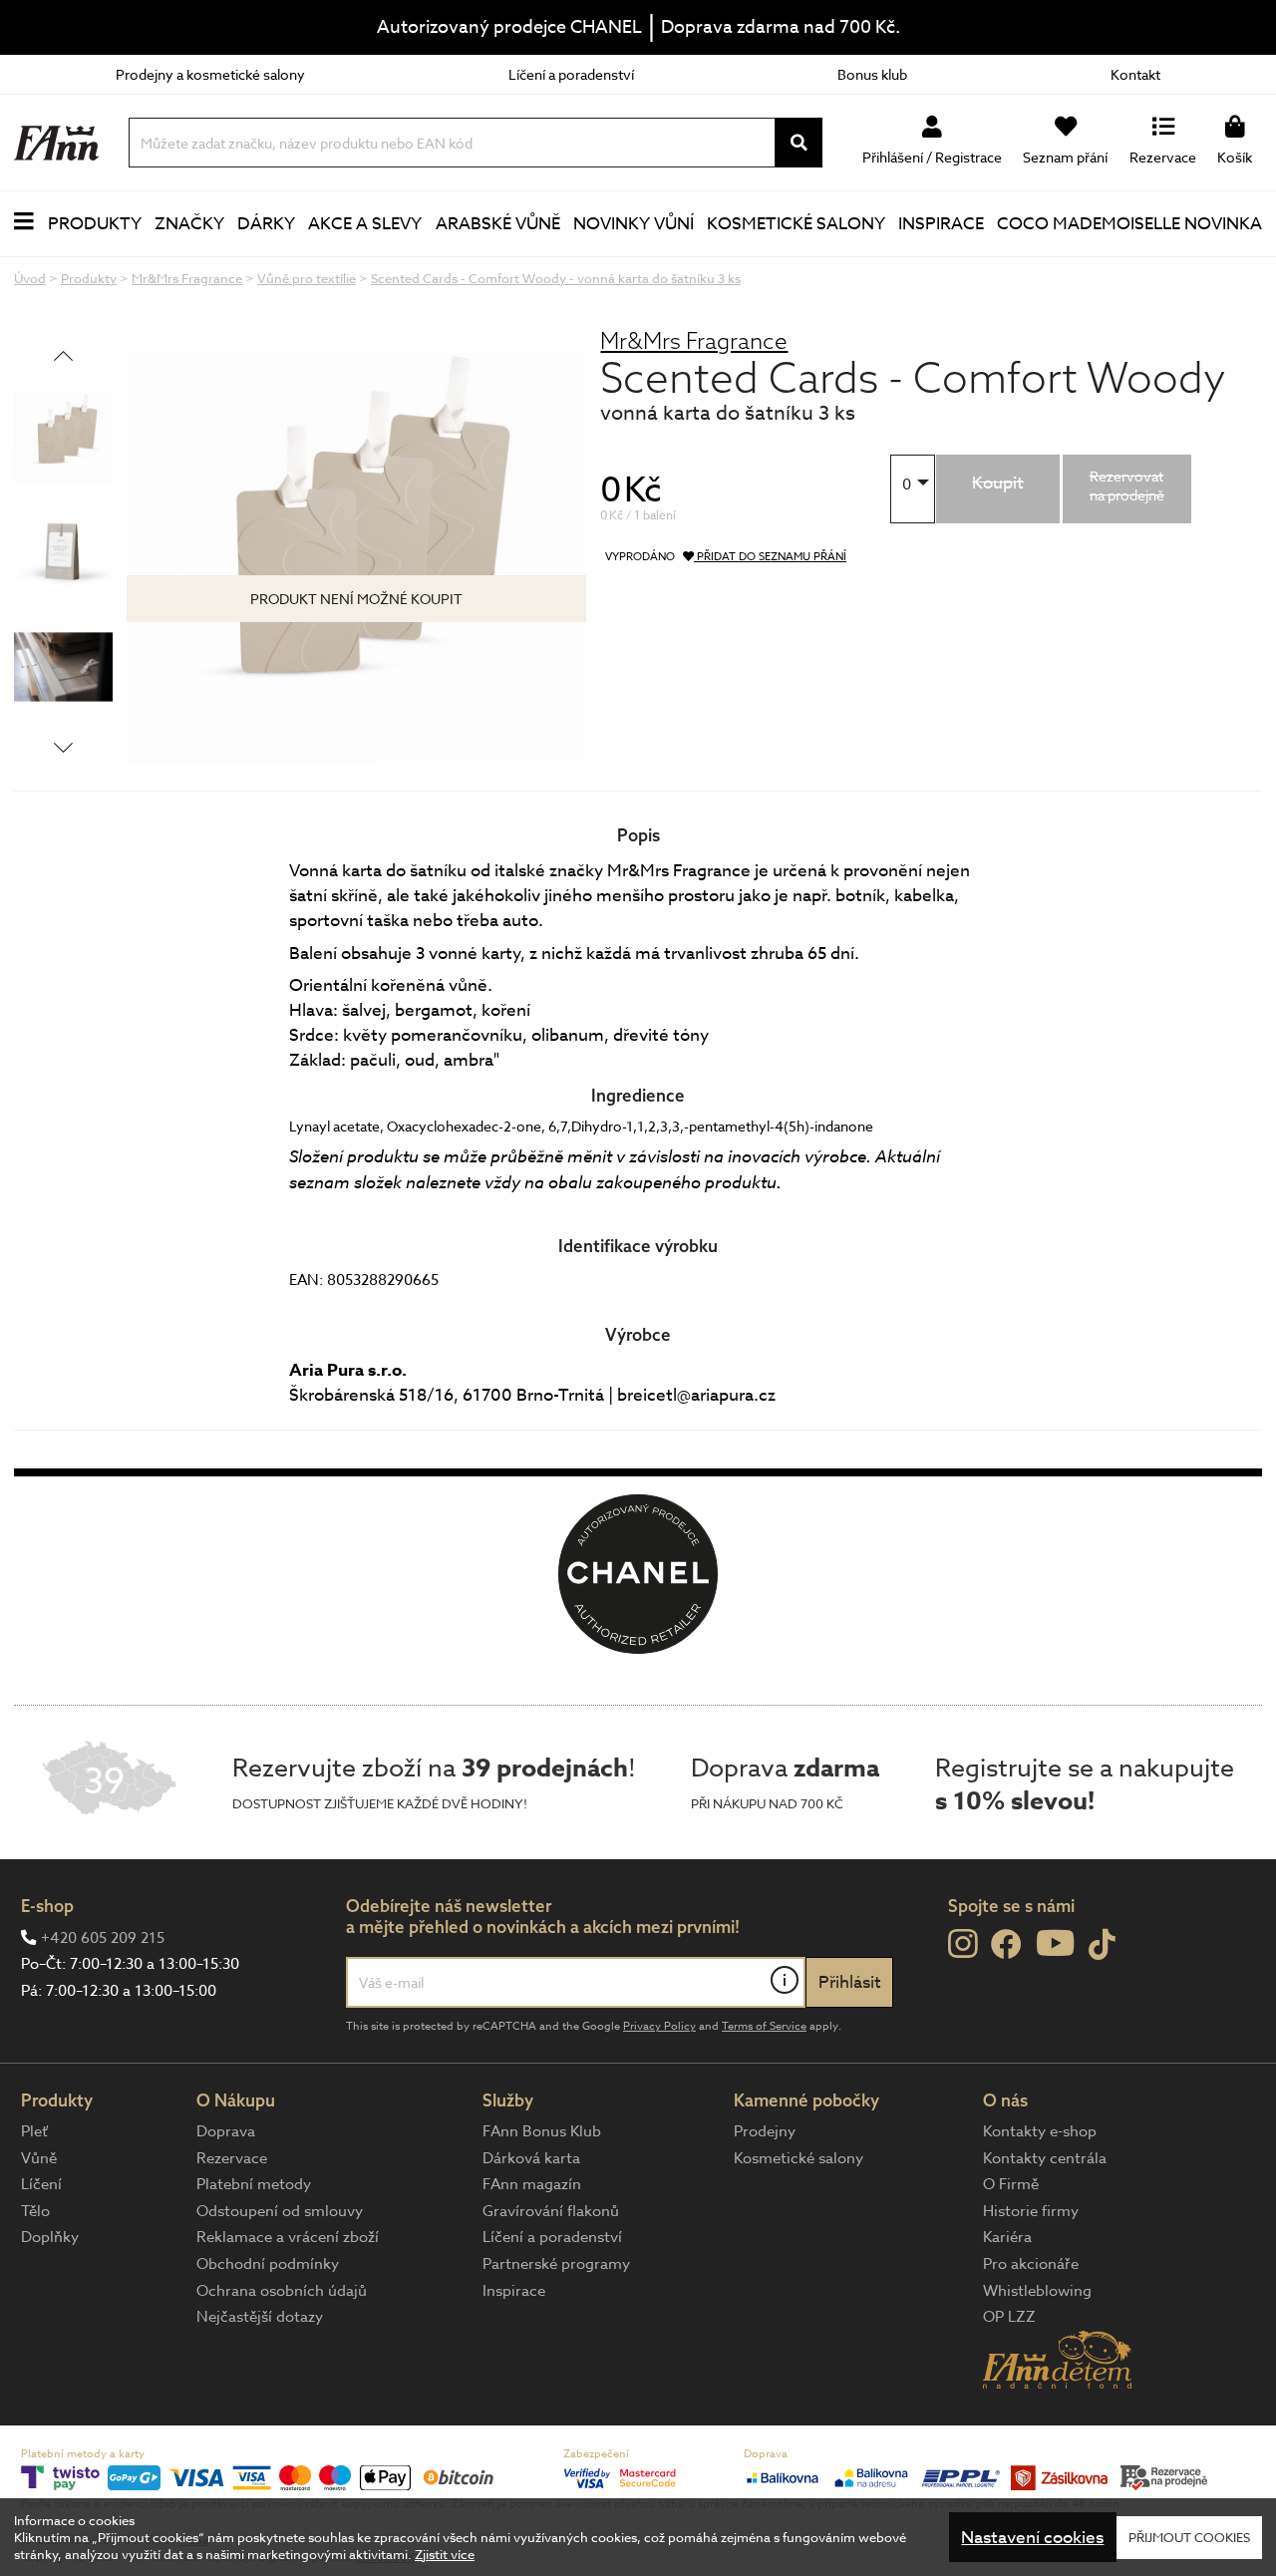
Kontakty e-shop (1040, 2131)
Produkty (95, 224)
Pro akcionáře (1031, 2264)
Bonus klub (872, 74)
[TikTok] (1102, 1945)
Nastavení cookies (1032, 2538)
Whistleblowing (1037, 2291)
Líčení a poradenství (571, 74)
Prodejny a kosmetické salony (210, 74)
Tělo (35, 2211)
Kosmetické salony (796, 224)
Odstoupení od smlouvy (280, 2211)
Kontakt (1135, 74)
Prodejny (765, 2131)
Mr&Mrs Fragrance (694, 340)
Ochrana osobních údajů (282, 2291)
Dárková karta (531, 2158)
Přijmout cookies (1189, 2537)
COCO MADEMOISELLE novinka (1129, 224)
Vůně (39, 2158)
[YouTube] (1055, 1942)
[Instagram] (962, 1944)
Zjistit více (445, 2554)
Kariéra (1007, 2237)
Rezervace (232, 2158)
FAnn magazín (532, 2184)
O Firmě (1011, 2184)
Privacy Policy (659, 2026)
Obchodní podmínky (268, 2264)
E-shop (47, 1906)
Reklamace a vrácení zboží (288, 2237)
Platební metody (254, 2184)
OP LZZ (1009, 2317)
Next (63, 747)
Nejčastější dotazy (260, 2317)
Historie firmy (1031, 2211)
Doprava (226, 2131)
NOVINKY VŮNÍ (634, 224)
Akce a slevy (365, 224)
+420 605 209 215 (103, 1938)
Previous (63, 355)
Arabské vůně (498, 224)
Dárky (266, 224)
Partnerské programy (556, 2264)
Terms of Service (764, 2026)
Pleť (34, 2131)
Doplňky (50, 2237)
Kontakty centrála (1045, 2158)
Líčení (41, 2184)
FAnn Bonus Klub (542, 2131)
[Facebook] (1006, 1945)
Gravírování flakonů (551, 2211)
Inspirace (941, 224)
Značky (189, 224)
